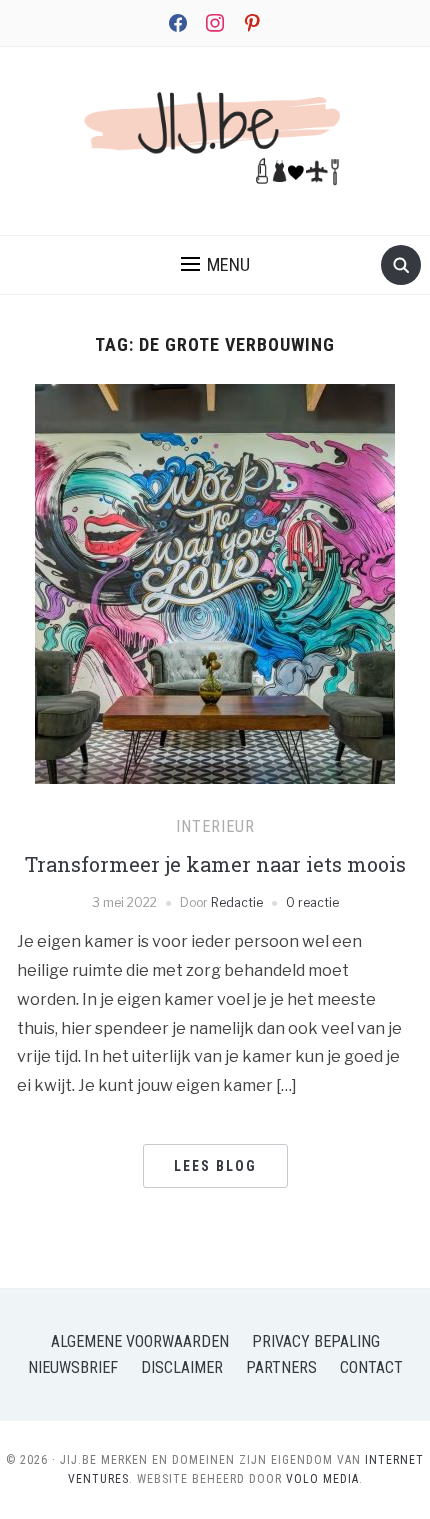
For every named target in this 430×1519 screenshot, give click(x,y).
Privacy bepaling (316, 1341)
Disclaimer (182, 1367)
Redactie (237, 902)
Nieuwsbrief (73, 1367)
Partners (281, 1367)
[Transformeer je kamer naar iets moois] (215, 626)
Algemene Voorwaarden (140, 1341)
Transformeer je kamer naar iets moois (215, 864)
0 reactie (312, 902)
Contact (371, 1367)
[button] (215, 265)
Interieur (215, 826)
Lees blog (215, 1166)
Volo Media (322, 1479)
